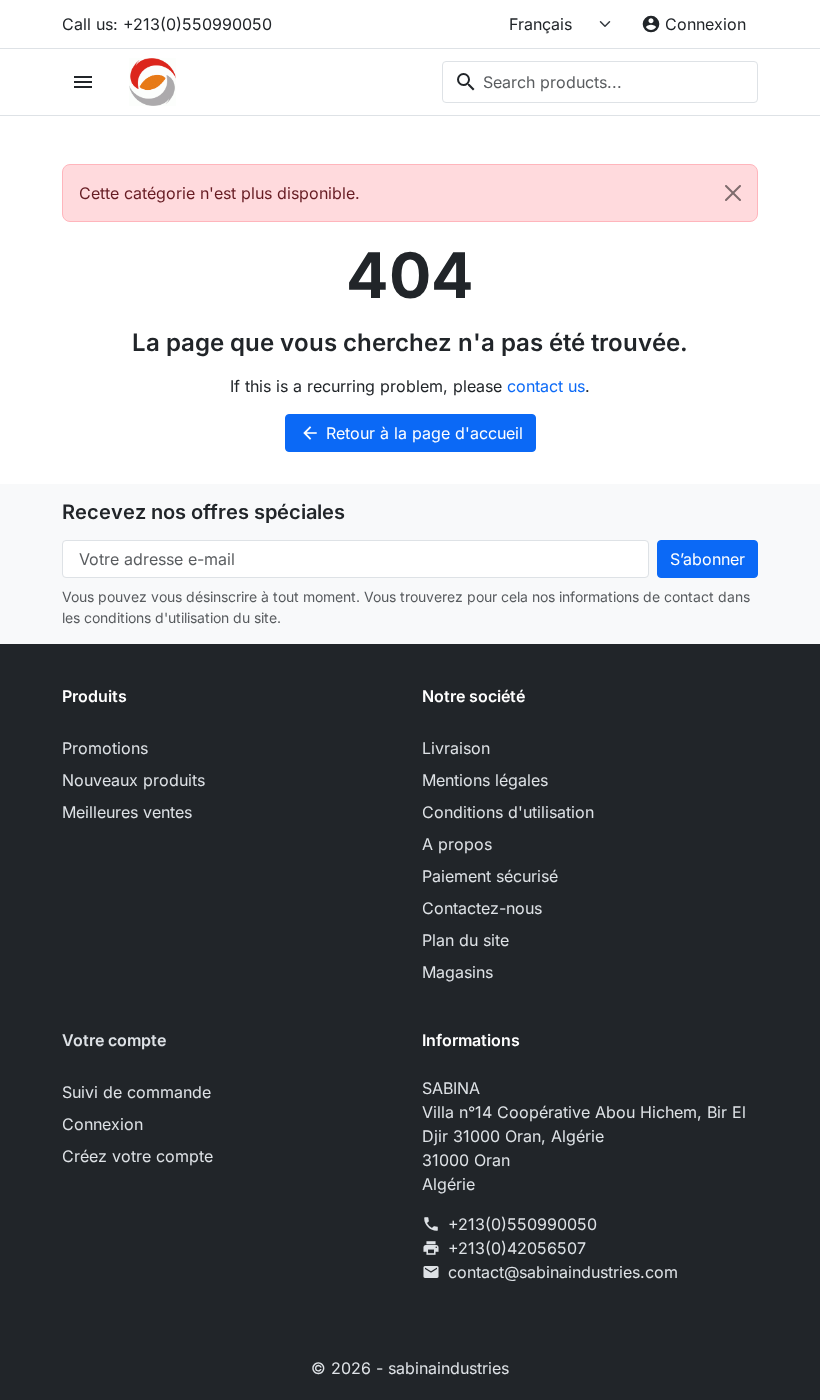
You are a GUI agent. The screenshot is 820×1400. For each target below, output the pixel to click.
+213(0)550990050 (522, 1224)
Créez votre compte (137, 1156)
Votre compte (114, 1040)
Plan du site (465, 940)
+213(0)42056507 (517, 1248)
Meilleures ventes (127, 812)
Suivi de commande (136, 1092)
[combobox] (600, 82)
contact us (546, 386)
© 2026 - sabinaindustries (410, 1368)
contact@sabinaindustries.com (563, 1272)
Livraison (456, 748)
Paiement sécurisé (490, 876)
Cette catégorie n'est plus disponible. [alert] (219, 193)
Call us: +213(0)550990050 (167, 24)
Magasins (457, 972)
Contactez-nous (482, 908)
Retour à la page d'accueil (411, 433)
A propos (457, 844)
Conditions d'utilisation (508, 812)
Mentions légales (485, 780)
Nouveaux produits (133, 780)
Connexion (102, 1124)
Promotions (105, 748)
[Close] (733, 193)
